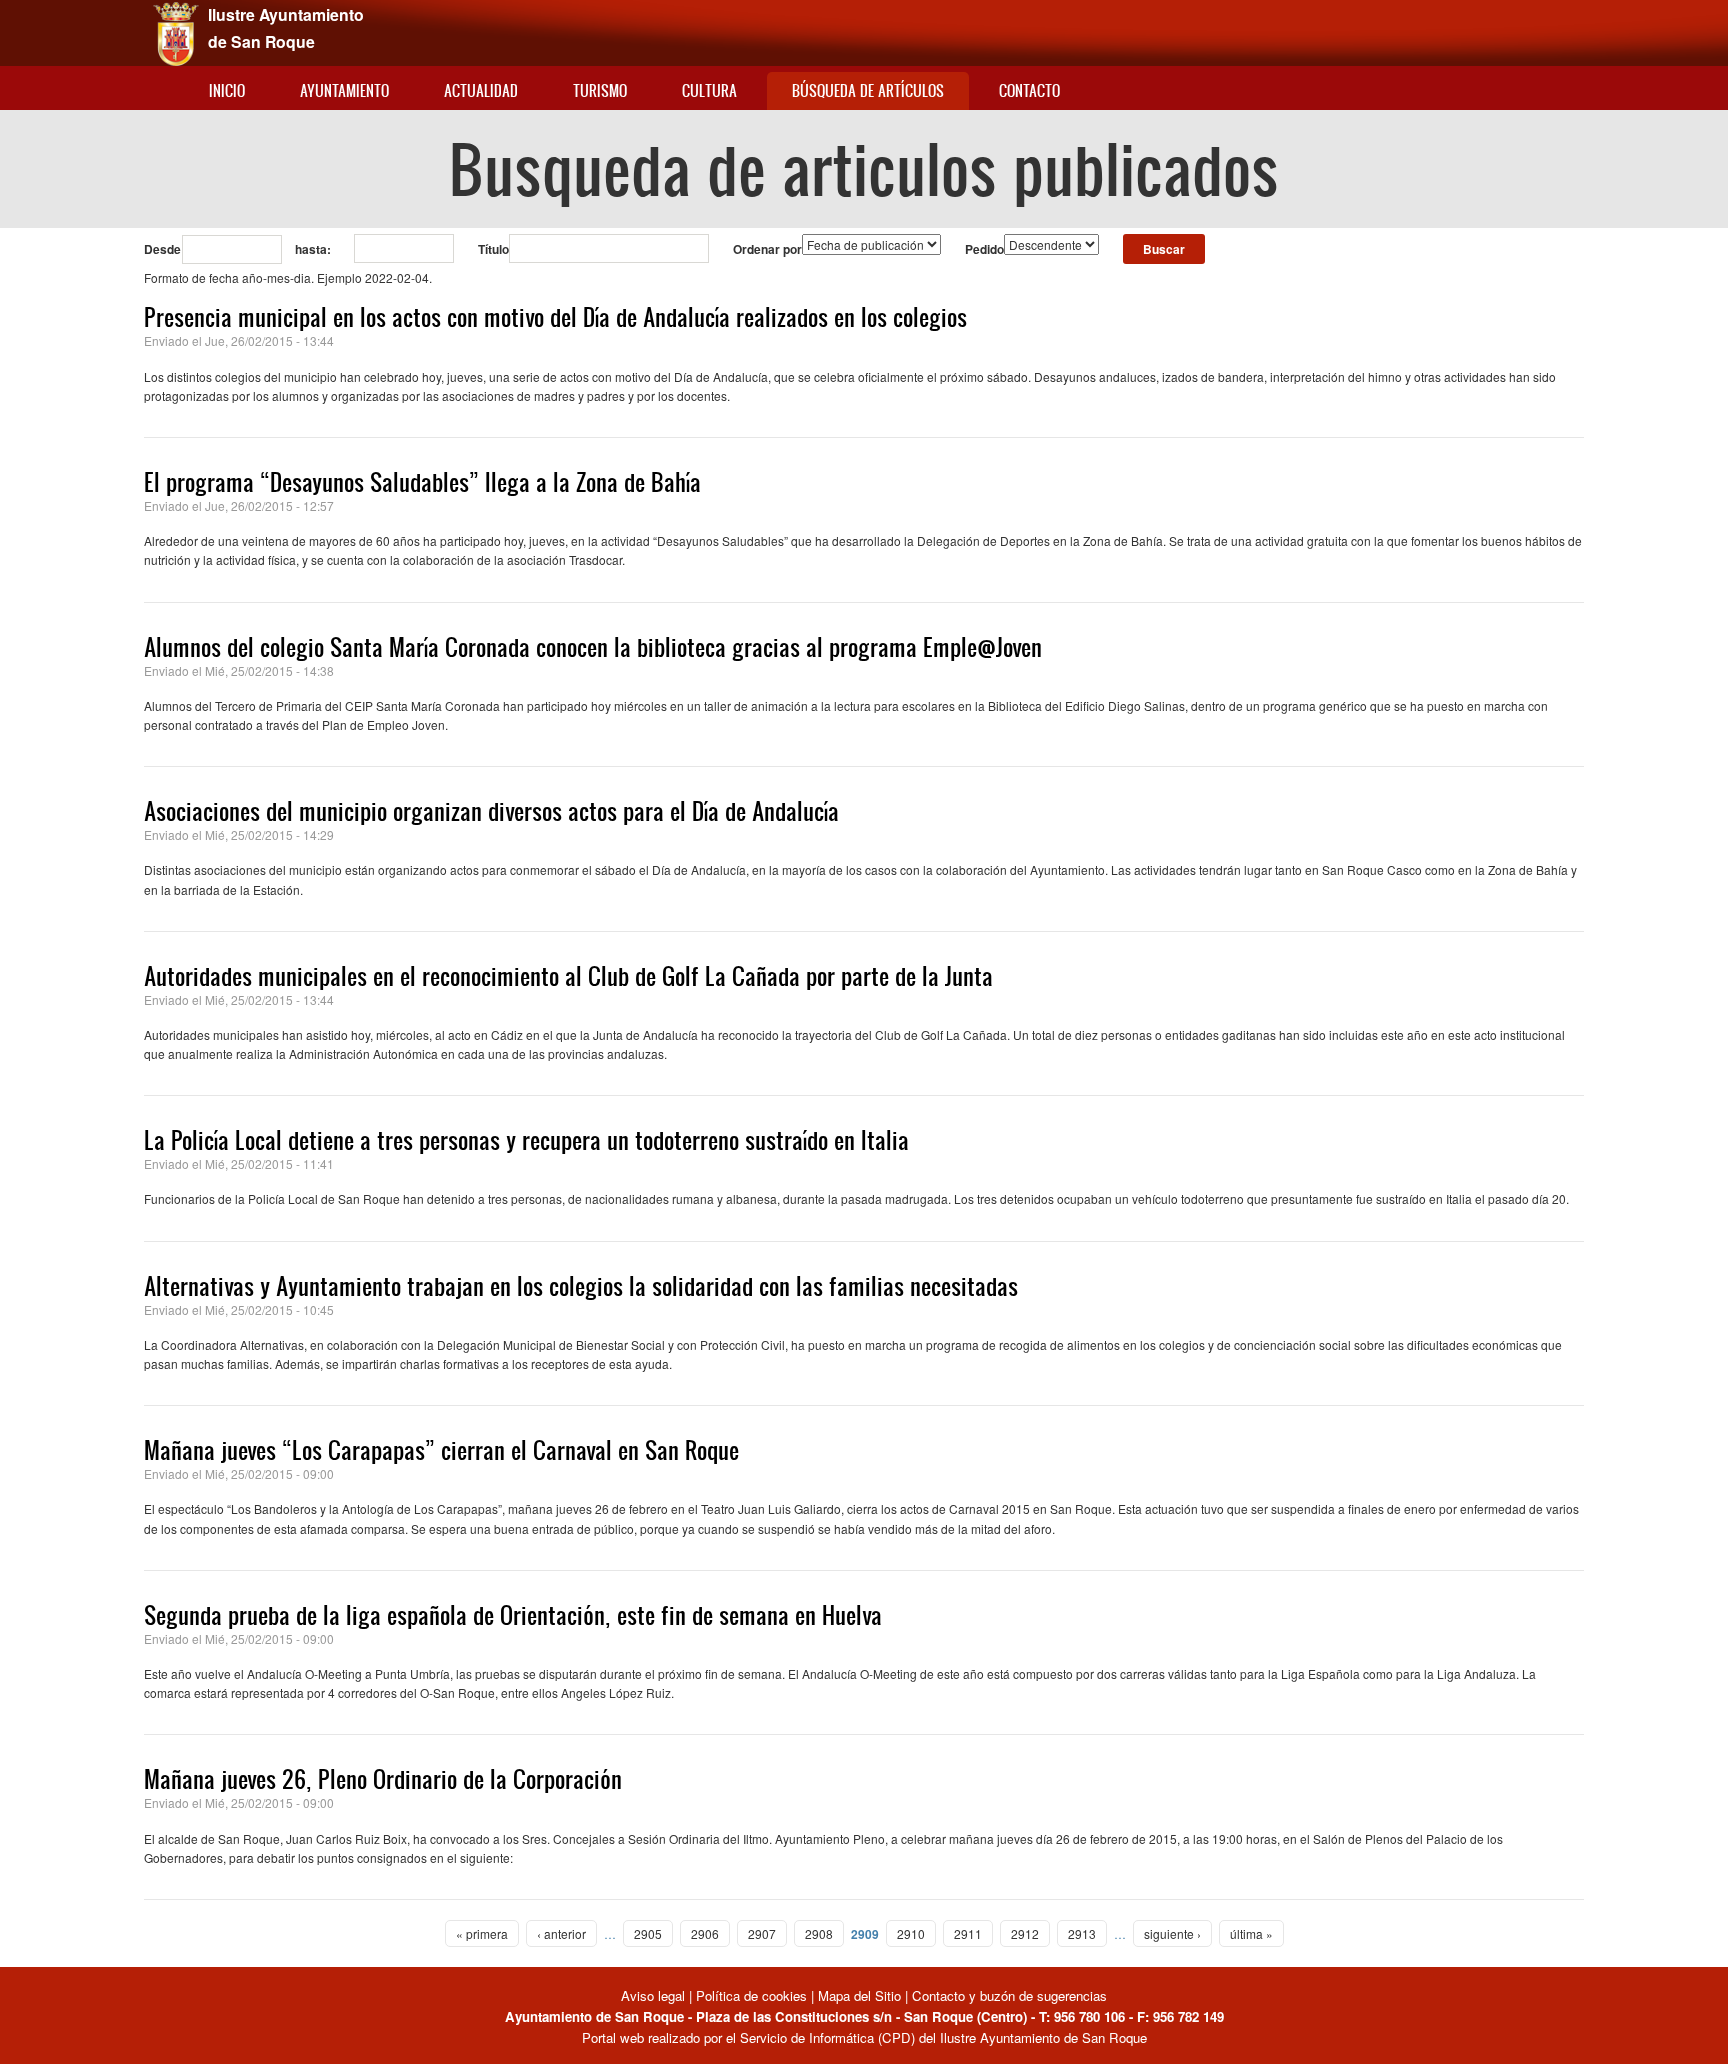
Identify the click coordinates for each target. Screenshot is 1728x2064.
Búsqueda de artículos (868, 90)
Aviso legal (655, 1995)
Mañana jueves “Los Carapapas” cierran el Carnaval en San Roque (441, 1450)
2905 (648, 1933)
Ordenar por (767, 249)
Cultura (709, 90)
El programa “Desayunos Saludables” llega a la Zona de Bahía (422, 482)
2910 (911, 1933)
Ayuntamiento (344, 90)
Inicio (227, 90)
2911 (968, 1933)
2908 (819, 1933)
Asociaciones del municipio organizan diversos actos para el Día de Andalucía (491, 811)
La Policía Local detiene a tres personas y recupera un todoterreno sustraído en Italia (526, 1140)
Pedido (984, 249)
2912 (1025, 1933)
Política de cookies (751, 1995)
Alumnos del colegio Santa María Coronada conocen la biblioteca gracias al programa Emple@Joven (593, 647)
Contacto (1029, 90)
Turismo (600, 90)
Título (493, 249)
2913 (1082, 1933)
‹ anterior (561, 1933)
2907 (762, 1933)
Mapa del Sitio (859, 1995)
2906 (705, 1933)
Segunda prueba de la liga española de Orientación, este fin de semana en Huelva (513, 1615)
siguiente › (1172, 1933)
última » (1251, 1933)
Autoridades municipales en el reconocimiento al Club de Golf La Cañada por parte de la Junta (568, 976)
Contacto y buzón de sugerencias (1009, 1995)
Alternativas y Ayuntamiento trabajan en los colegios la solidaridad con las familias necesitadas (581, 1286)
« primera (482, 1933)
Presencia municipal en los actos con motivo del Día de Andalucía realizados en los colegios (555, 317)
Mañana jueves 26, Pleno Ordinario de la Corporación (383, 1779)
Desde (162, 249)
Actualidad (481, 90)
